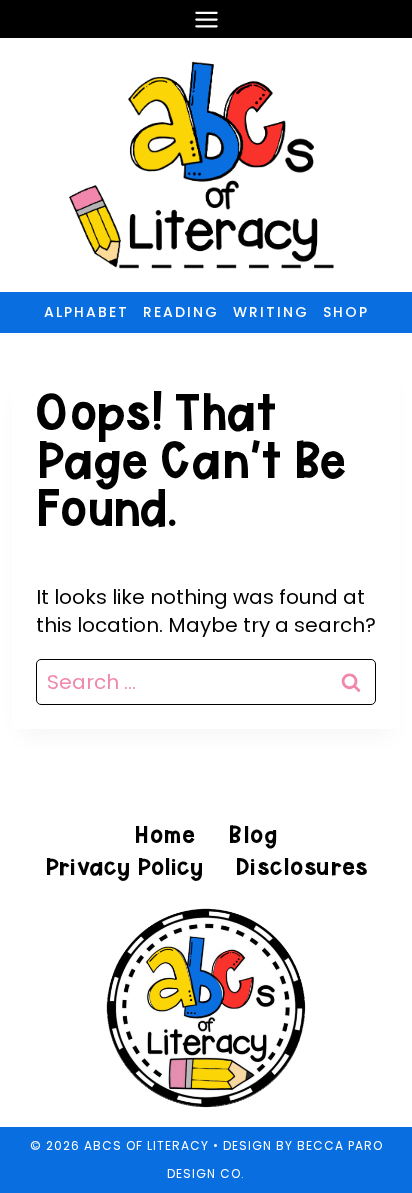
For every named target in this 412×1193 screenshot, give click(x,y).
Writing (271, 312)
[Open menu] (206, 19)
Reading (181, 312)
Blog (252, 834)
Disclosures (301, 866)
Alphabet (86, 312)
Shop (346, 312)
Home (165, 834)
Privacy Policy (124, 866)
